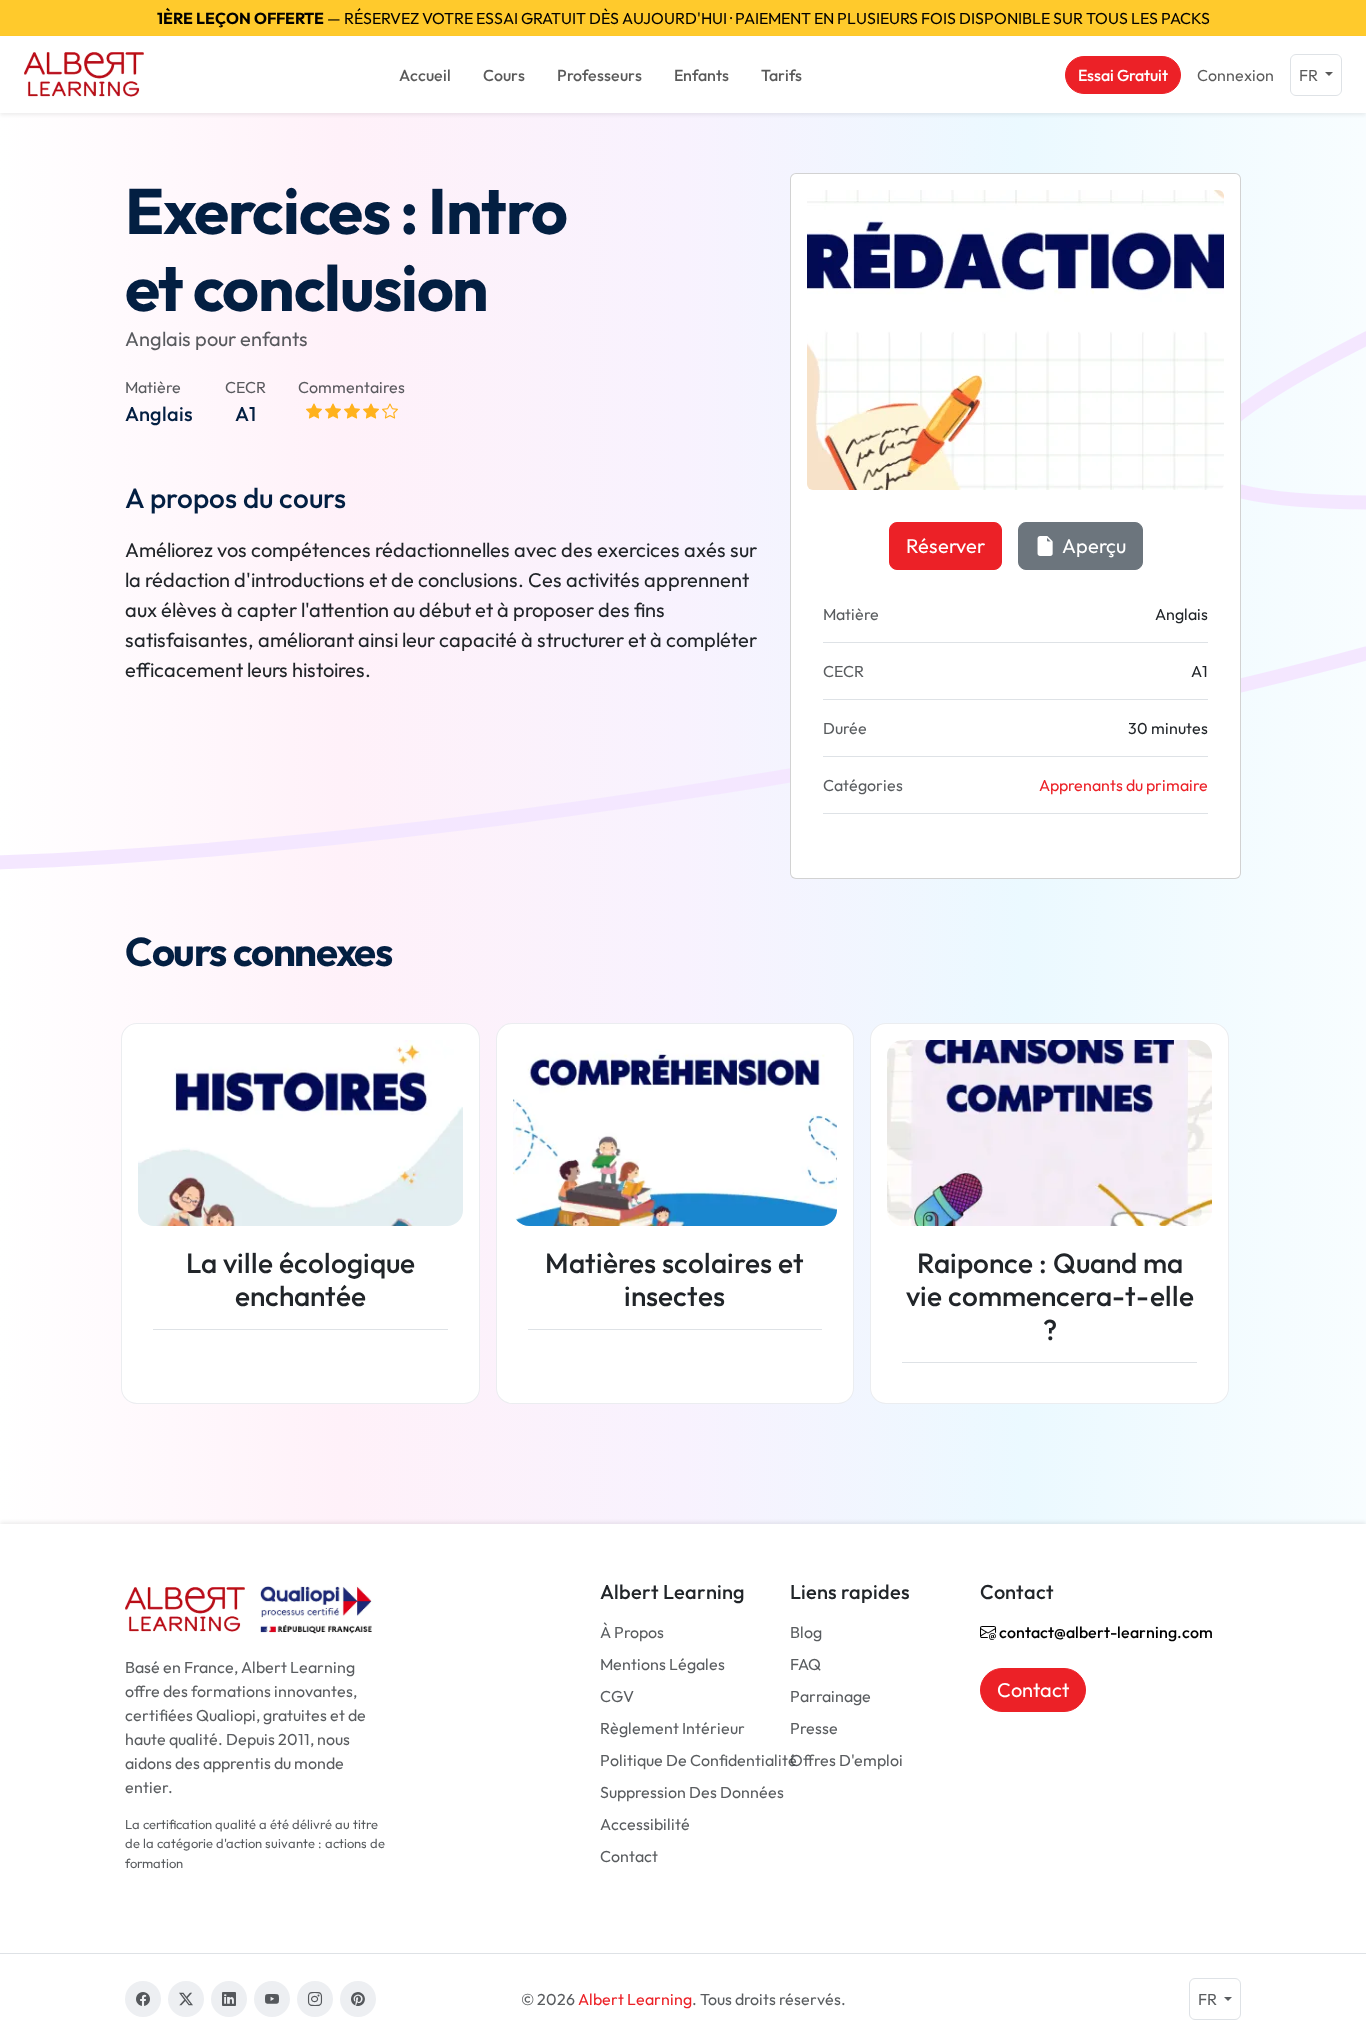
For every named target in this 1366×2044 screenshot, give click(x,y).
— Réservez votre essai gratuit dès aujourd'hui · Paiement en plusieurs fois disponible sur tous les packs (683, 18)
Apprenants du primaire (1123, 785)
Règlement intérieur (672, 1728)
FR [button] (1310, 75)
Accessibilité (645, 1824)
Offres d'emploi (846, 1760)
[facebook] (143, 1999)
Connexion (1235, 75)
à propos (632, 1632)
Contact (629, 1856)
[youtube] (272, 1999)
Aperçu (1092, 545)
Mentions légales (662, 1664)
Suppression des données (692, 1792)
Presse (814, 1728)
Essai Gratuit (1123, 75)
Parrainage (830, 1696)
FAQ (805, 1664)
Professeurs (599, 75)
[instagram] (315, 1999)
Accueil (425, 75)
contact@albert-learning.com (1104, 1632)
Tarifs (781, 75)
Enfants (701, 75)
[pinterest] (358, 1999)
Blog (806, 1632)
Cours (504, 75)
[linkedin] (229, 1999)
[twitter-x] (186, 1999)
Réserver (945, 545)
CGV (617, 1696)
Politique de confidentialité (698, 1760)
